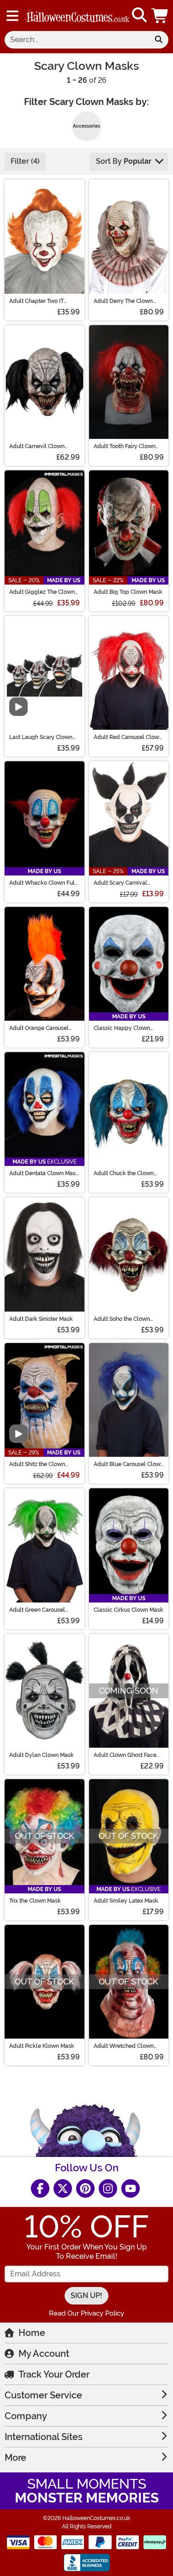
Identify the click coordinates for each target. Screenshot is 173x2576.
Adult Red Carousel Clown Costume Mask (128, 737)
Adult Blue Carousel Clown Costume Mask (129, 1464)
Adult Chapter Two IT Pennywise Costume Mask (43, 301)
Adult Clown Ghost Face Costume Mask (125, 1755)
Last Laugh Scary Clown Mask (41, 737)
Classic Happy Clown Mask (122, 1028)
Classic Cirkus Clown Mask (128, 1610)
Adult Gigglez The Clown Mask (42, 592)
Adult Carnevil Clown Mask (37, 446)
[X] (63, 2188)
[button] (161, 15)
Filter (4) (25, 161)
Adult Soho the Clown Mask (122, 1319)
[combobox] (77, 40)
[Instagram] (108, 2188)
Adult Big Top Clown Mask (128, 592)
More (15, 2458)
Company (26, 2416)
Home (32, 2333)
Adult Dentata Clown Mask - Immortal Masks (44, 1173)
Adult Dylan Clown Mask (42, 1755)
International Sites (44, 2437)
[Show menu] (12, 16)
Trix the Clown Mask (35, 1901)
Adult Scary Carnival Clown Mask (120, 883)
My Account (44, 2354)
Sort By (124, 161)
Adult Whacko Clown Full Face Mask (43, 883)
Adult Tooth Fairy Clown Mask (125, 446)
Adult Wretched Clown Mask (124, 2046)
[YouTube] (131, 2188)
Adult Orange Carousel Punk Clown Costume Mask (39, 1028)
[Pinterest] (85, 2188)
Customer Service (43, 2395)
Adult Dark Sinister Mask (41, 1319)
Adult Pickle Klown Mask (42, 2046)
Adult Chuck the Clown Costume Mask (124, 1173)
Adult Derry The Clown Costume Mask (123, 301)
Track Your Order (54, 2374)
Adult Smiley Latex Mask (126, 1901)
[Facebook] (40, 2188)
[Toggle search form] (139, 15)
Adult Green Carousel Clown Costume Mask (37, 1610)
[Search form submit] (159, 40)
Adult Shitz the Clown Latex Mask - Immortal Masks (39, 1464)
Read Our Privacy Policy (86, 2313)
